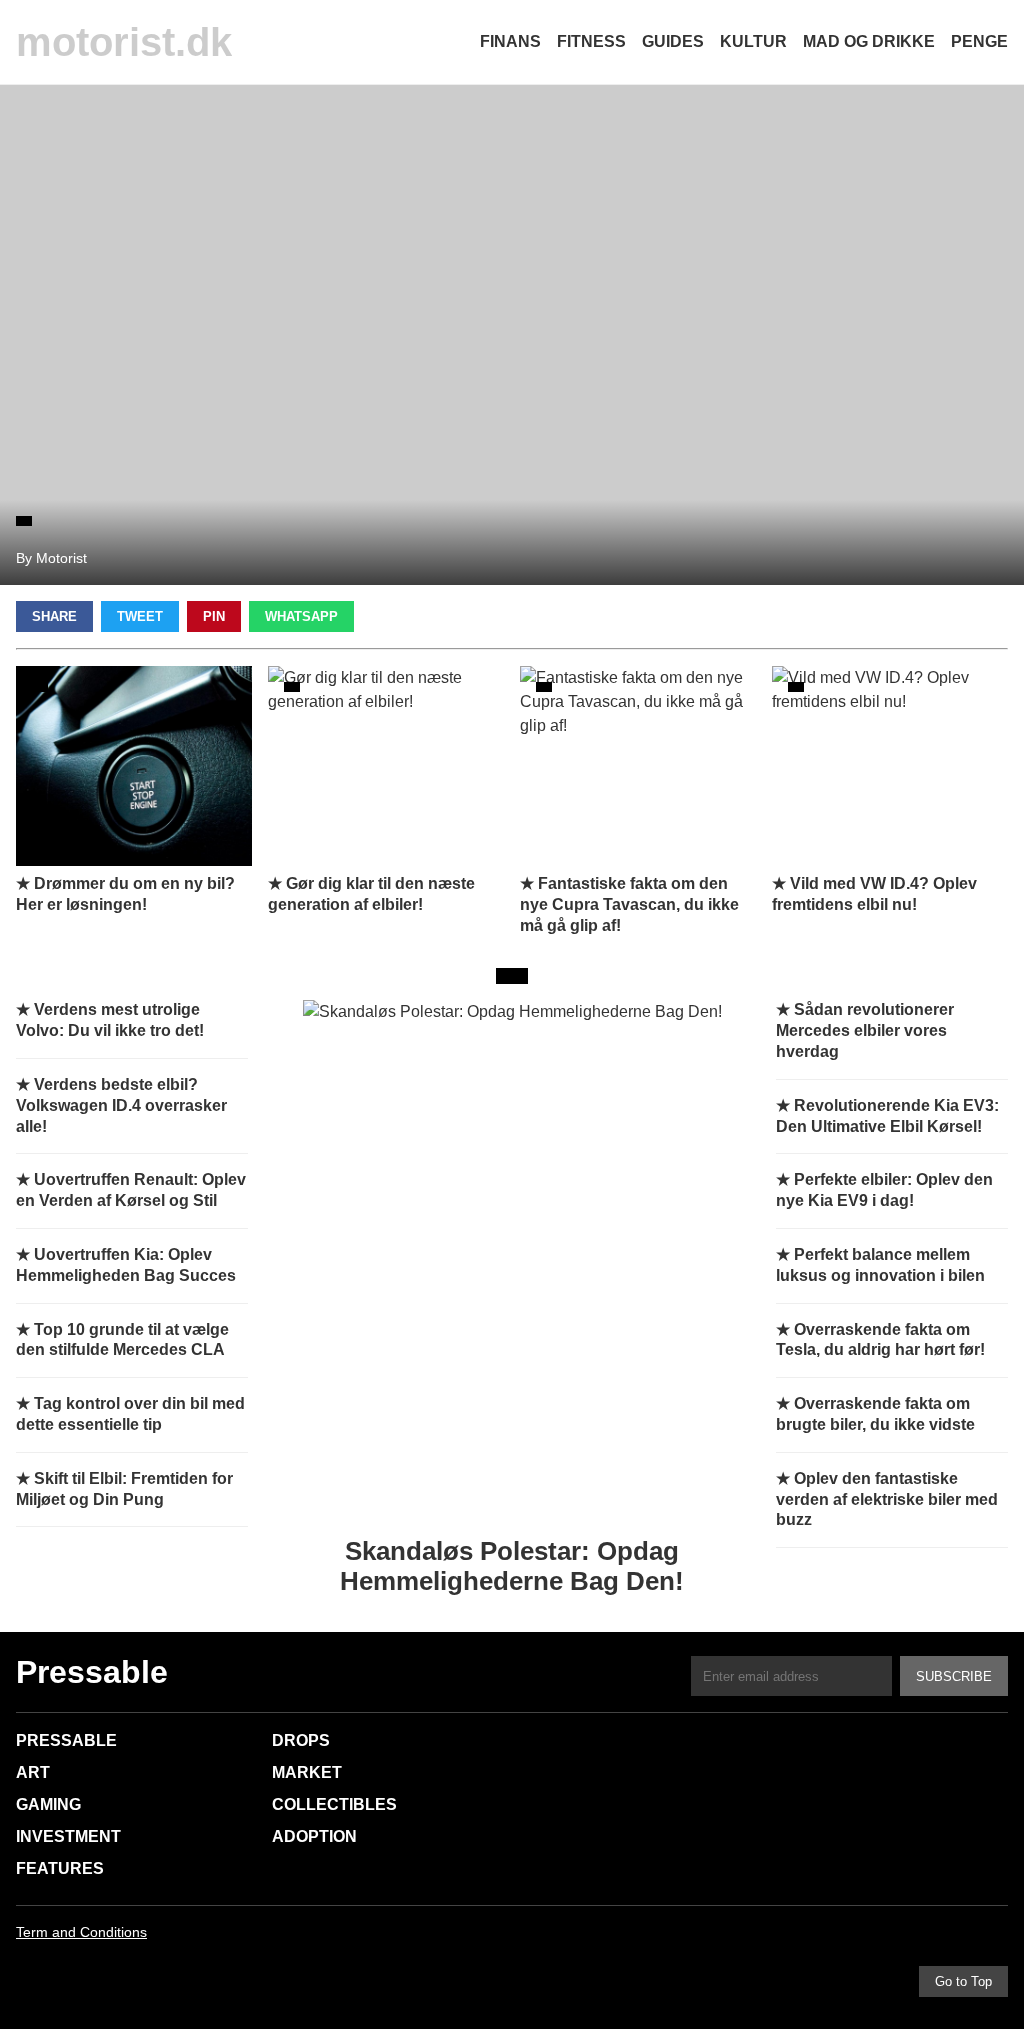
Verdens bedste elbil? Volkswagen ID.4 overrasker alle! (121, 1105)
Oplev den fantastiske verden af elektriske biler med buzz (887, 1499)
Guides (673, 41)
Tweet (140, 616)
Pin (214, 616)
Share (54, 616)
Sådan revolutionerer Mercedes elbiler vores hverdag (865, 1030)
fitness (591, 41)
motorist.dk (124, 42)
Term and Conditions (81, 1932)
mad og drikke (869, 41)
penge (979, 41)
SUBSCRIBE (954, 1676)
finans (510, 41)
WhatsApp (301, 616)
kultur (753, 41)
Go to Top (963, 1981)
